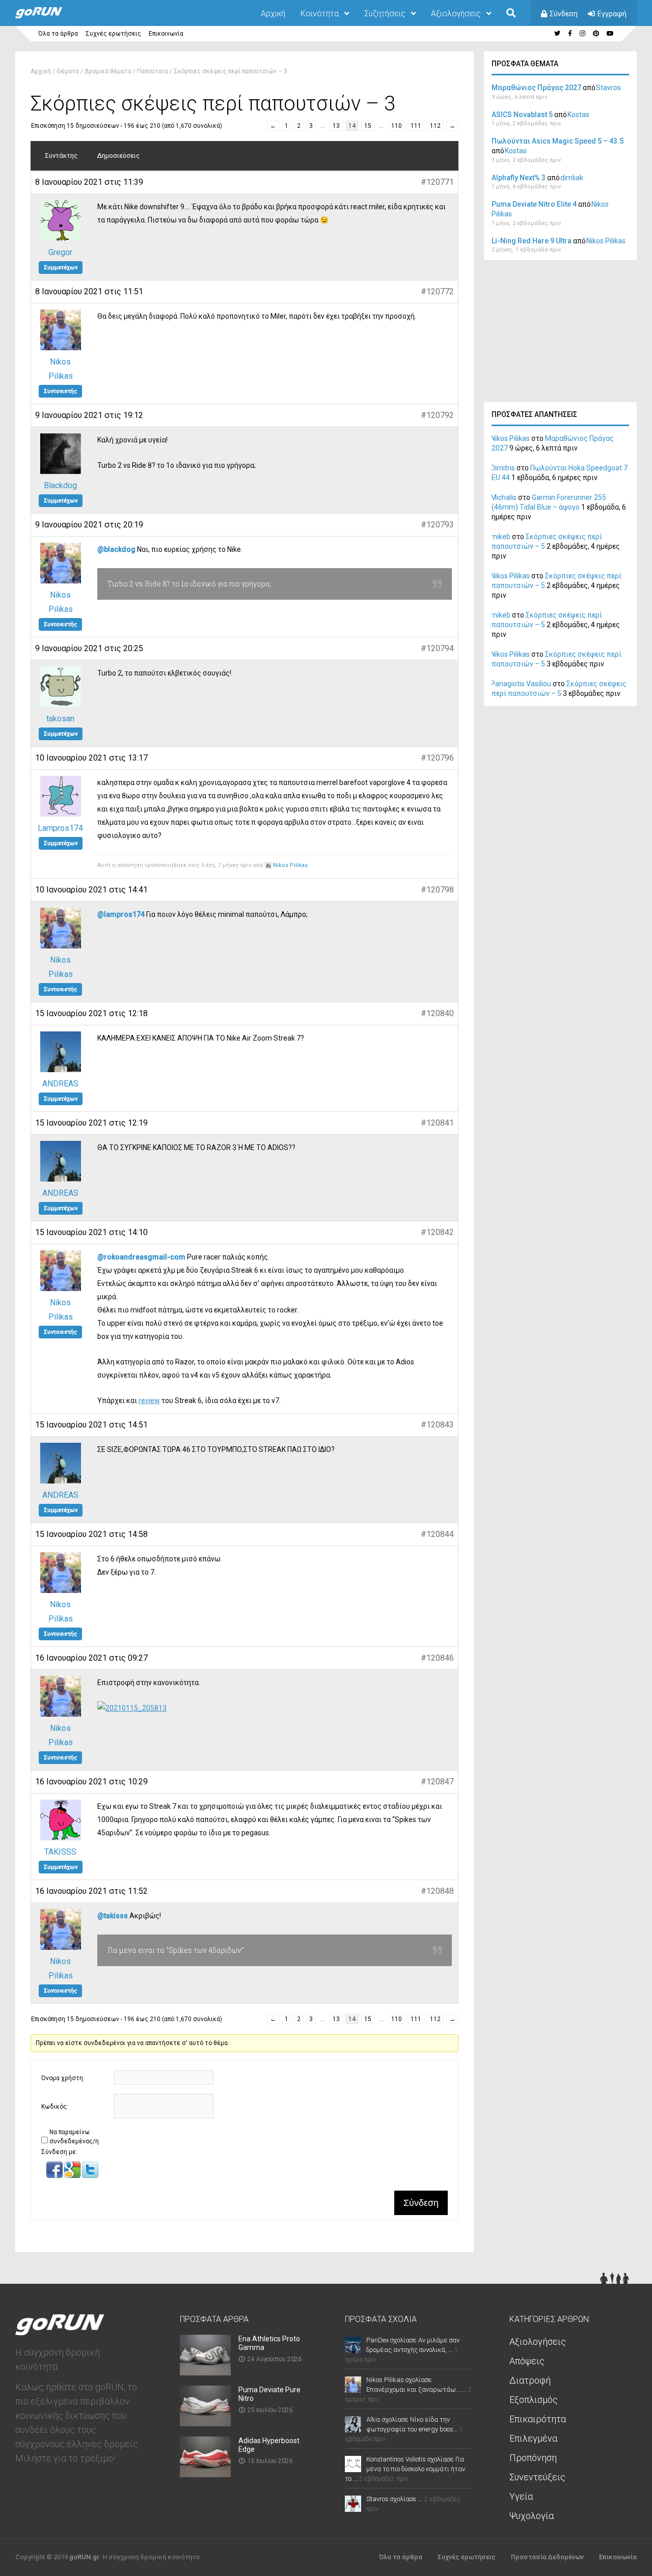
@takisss (113, 1916)
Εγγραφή (612, 14)
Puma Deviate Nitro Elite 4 (534, 204)
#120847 (437, 1782)
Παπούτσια (153, 71)
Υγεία (521, 2496)
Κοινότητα (320, 13)
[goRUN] (49, 16)
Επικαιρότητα (538, 2419)
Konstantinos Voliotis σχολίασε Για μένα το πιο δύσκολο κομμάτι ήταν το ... (405, 2469)
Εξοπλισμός (534, 2400)
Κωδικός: (55, 2107)
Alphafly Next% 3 (519, 178)
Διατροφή (530, 2380)
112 (435, 126)
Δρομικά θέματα (108, 71)
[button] (55, 2176)
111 (416, 126)
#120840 (437, 1013)
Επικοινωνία (166, 34)
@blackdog (116, 549)
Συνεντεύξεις (537, 2477)
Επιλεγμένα (533, 2438)
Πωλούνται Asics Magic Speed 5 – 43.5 (558, 141)
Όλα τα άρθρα (58, 34)
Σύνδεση (564, 14)
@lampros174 (121, 914)
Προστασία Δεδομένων (547, 2557)
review (149, 1401)
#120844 (437, 1534)
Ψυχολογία (532, 2516)
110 (397, 126)
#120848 (437, 1891)
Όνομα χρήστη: (63, 2078)
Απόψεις (527, 2361)
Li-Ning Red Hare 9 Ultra (532, 241)
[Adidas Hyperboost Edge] (205, 2474)
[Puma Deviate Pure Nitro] (205, 2423)
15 (368, 126)
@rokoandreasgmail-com (141, 1257)
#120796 (437, 758)
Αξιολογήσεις (456, 13)
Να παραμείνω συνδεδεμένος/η (74, 2137)
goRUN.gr (84, 2557)
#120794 (437, 648)
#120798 (437, 890)
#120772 (437, 291)
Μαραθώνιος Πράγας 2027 (536, 88)
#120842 (437, 1232)
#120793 (437, 525)
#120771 (437, 182)
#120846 (437, 1658)
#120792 (437, 415)
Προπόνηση (533, 2458)
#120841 (437, 1123)
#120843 (437, 1425)
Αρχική (273, 13)
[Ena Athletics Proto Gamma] (205, 2372)
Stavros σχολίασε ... (395, 2499)
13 (336, 126)
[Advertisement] (560, 334)
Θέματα (68, 71)
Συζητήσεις (385, 13)
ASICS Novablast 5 (522, 115)
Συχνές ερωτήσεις (113, 34)
